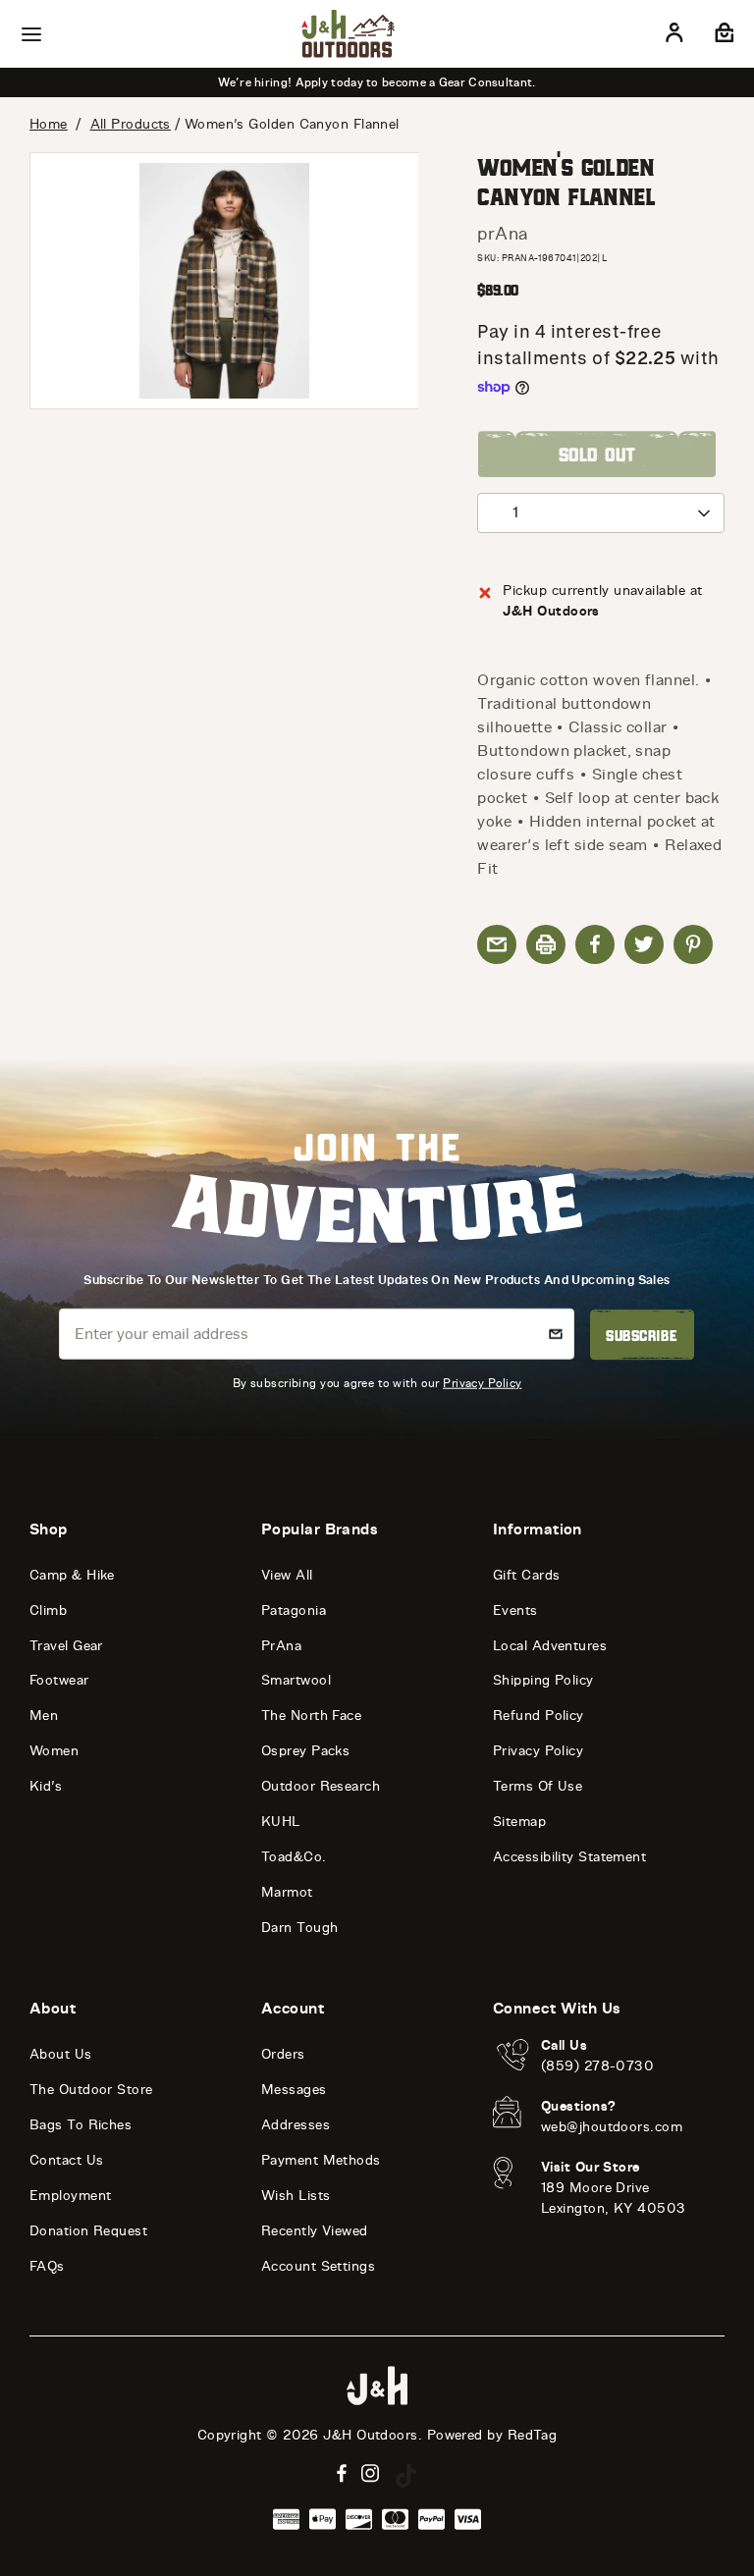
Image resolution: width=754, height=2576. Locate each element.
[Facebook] (342, 2473)
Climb (48, 1610)
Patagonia (294, 1610)
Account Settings (318, 2266)
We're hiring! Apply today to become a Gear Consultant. (377, 82)
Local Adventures (550, 1646)
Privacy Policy (482, 1382)
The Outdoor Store (91, 2090)
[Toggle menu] (31, 34)
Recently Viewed (315, 2231)
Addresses (296, 2125)
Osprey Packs (305, 1751)
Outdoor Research (321, 1786)
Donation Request (88, 2231)
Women (54, 1751)
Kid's (46, 1786)
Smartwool (296, 1680)
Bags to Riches (81, 2125)
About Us (61, 2054)
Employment (71, 2196)
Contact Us (67, 2160)
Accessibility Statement (569, 1857)
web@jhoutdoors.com (612, 2127)
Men (44, 1716)
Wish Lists (296, 2196)
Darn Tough (300, 1928)
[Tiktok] (406, 2476)
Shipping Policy (543, 1680)
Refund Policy (539, 1716)
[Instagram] (371, 2473)
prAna (503, 234)
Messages (294, 2090)
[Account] (674, 36)
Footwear (59, 1680)
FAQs (47, 2266)
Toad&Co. (294, 1857)
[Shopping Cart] (722, 36)
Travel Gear (66, 1646)
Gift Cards (527, 1575)
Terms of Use (538, 1786)
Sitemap (519, 1822)
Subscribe (642, 1335)
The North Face (311, 1716)
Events (515, 1610)
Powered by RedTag (492, 2435)
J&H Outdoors (370, 2435)
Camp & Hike (72, 1575)
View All (287, 1575)
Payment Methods (321, 2160)
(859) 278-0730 (597, 2066)
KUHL (281, 1822)
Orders (283, 2054)
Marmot (287, 1892)
